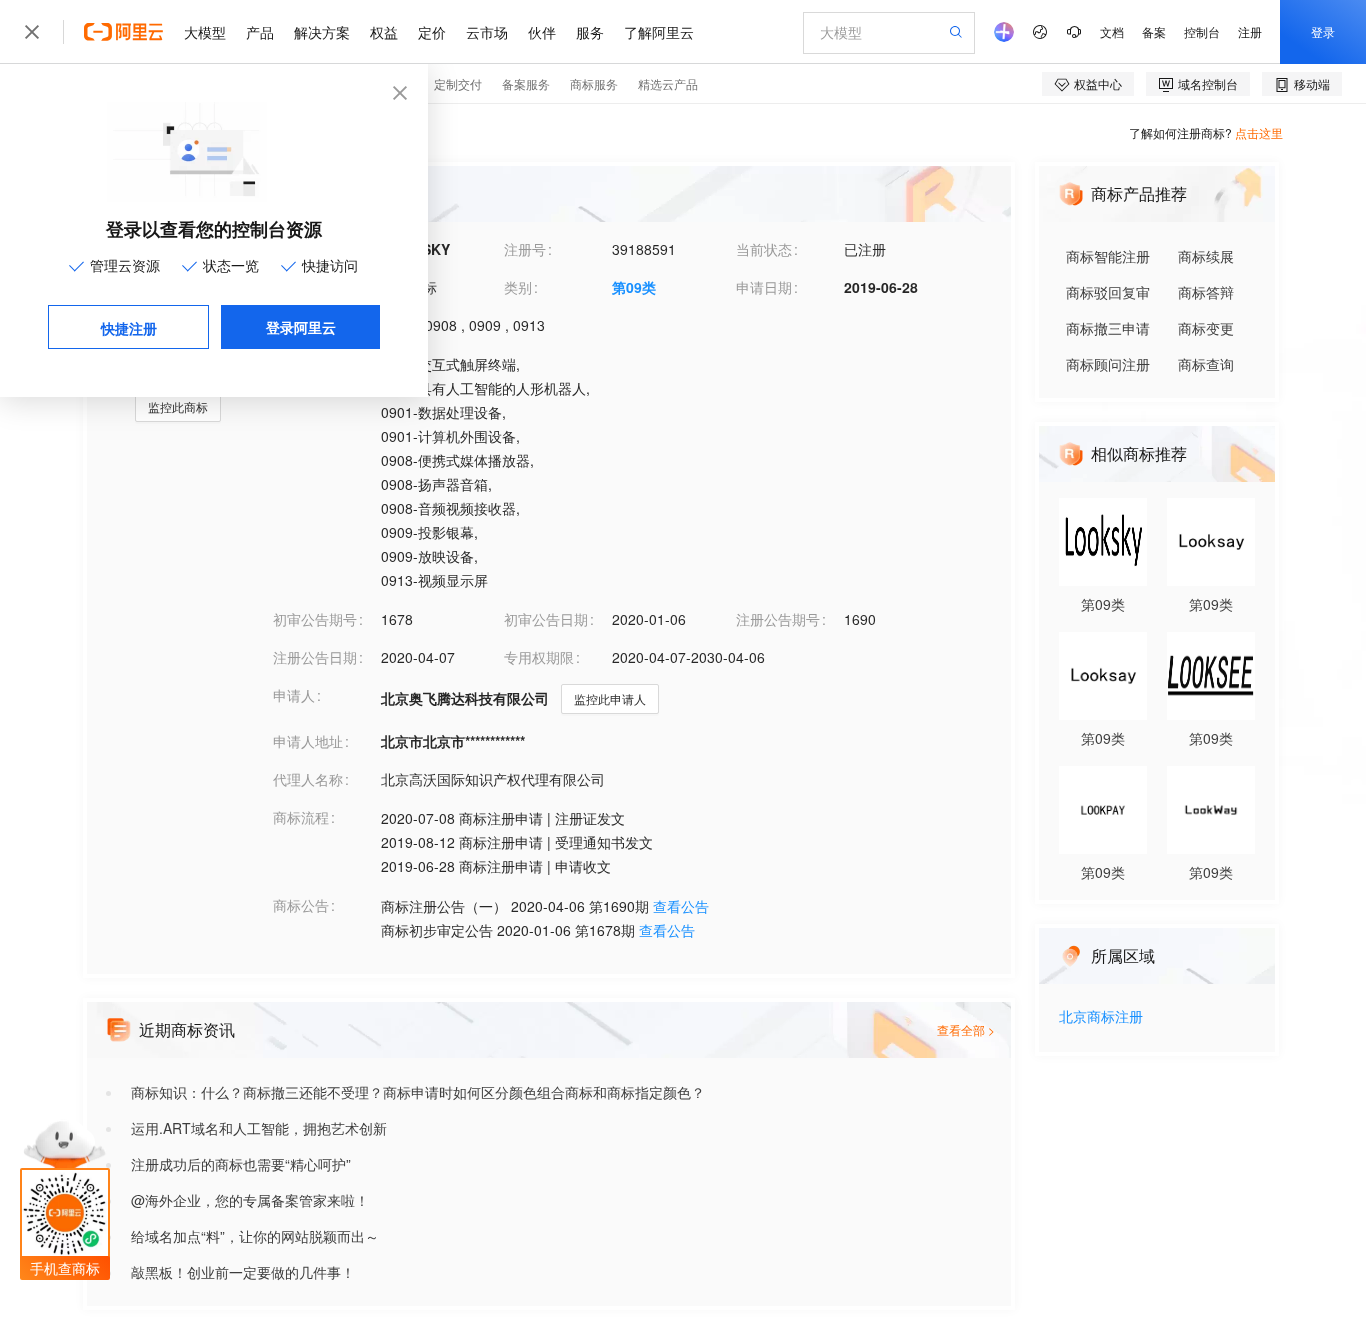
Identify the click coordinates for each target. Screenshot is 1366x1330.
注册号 (525, 249)
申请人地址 (308, 741)
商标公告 (301, 905)
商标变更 (1206, 328)
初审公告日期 (546, 619)
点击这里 (1259, 132)
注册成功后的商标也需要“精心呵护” (241, 1164)
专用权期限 (539, 657)
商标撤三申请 (1108, 328)
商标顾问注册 (1108, 364)
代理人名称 (308, 779)
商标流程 (301, 817)
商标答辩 (1206, 292)
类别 (518, 287)
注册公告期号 (778, 619)
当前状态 (764, 249)
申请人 (294, 695)
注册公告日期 (315, 657)
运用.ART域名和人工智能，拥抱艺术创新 (259, 1128)
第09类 (634, 287)
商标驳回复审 (1108, 292)
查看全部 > (966, 1029)
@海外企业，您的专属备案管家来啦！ (250, 1200)
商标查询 (1206, 364)
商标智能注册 (1108, 256)
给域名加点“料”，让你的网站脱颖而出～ (255, 1236)
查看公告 (681, 906)
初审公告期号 (315, 619)
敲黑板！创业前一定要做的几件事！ (243, 1272)
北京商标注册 (1101, 1017)
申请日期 (764, 287)
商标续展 (1206, 256)
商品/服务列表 (317, 363)
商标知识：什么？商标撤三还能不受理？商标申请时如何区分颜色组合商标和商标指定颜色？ (418, 1092)
